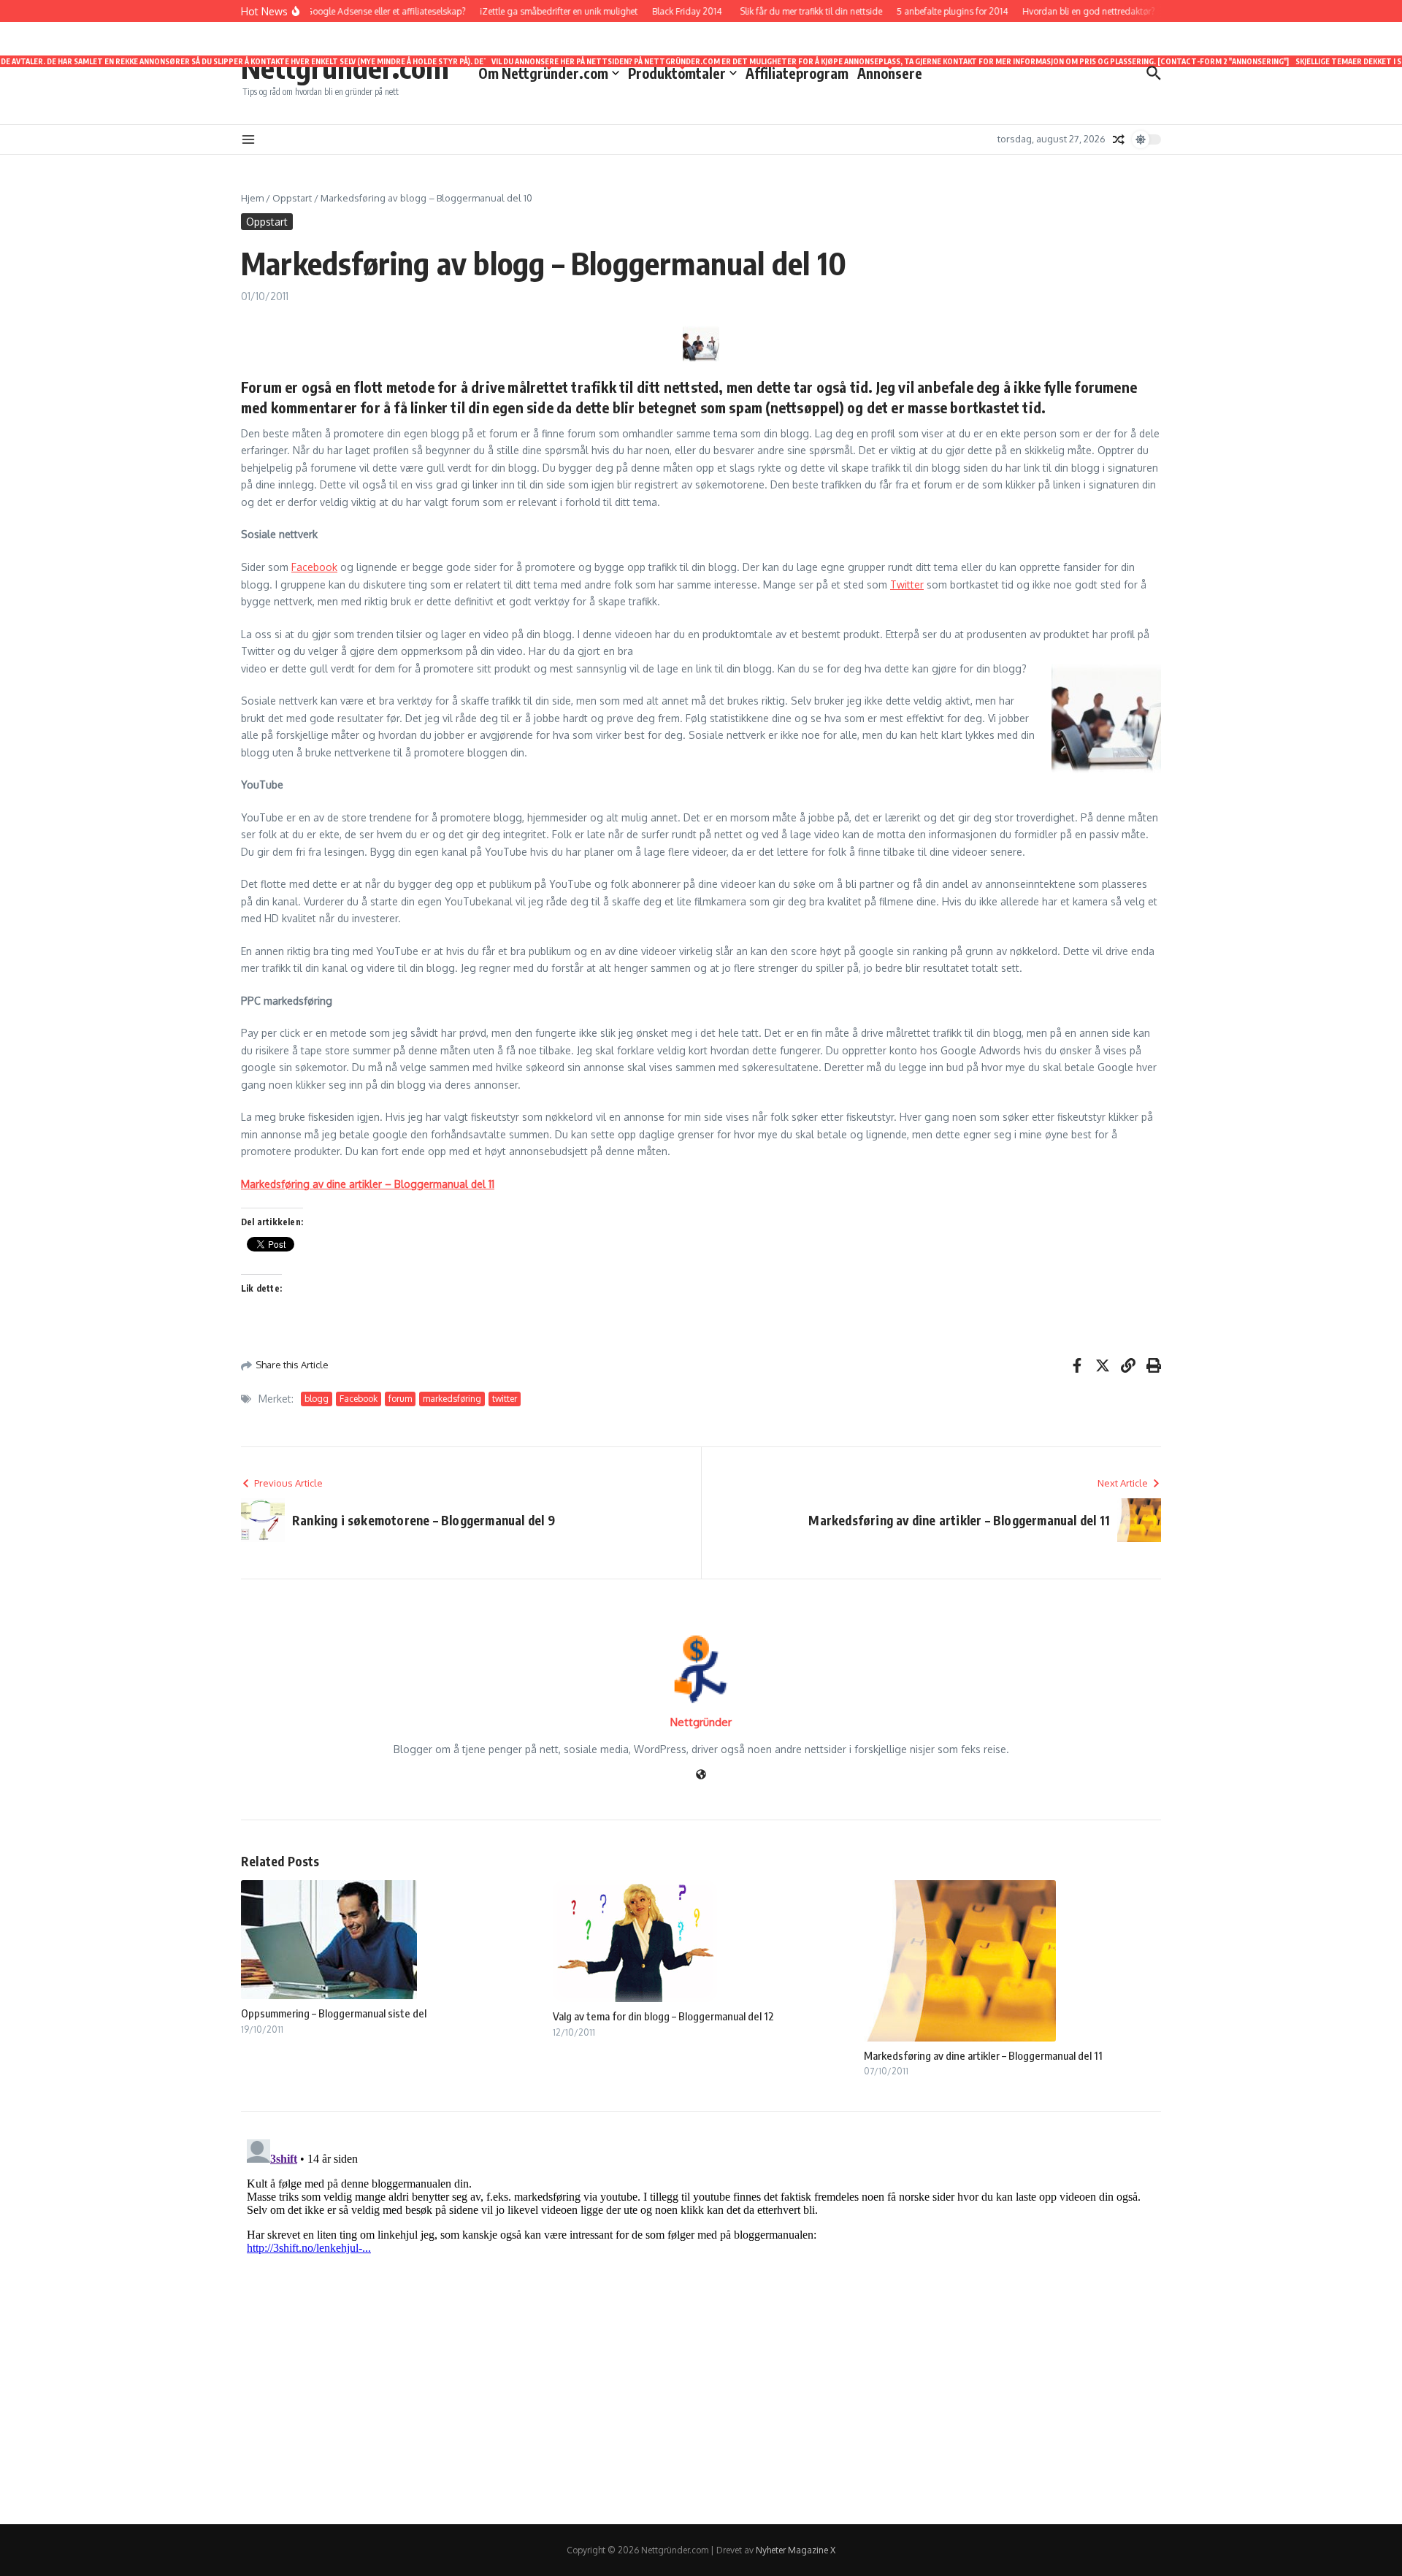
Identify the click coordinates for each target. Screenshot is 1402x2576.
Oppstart (292, 198)
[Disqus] (701, 2316)
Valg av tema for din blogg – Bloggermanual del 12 (663, 2016)
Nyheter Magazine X (796, 2550)
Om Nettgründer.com (549, 72)
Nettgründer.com (345, 67)
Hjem (252, 198)
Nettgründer (701, 1722)
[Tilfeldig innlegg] (1119, 139)
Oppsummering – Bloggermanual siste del (334, 2013)
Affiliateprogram (797, 72)
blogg (317, 1399)
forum (400, 1399)
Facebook (314, 567)
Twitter (907, 584)
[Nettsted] (701, 1775)
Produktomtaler (682, 72)
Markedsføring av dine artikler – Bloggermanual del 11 (368, 1184)
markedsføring (452, 1399)
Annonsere (890, 72)
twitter (505, 1399)
